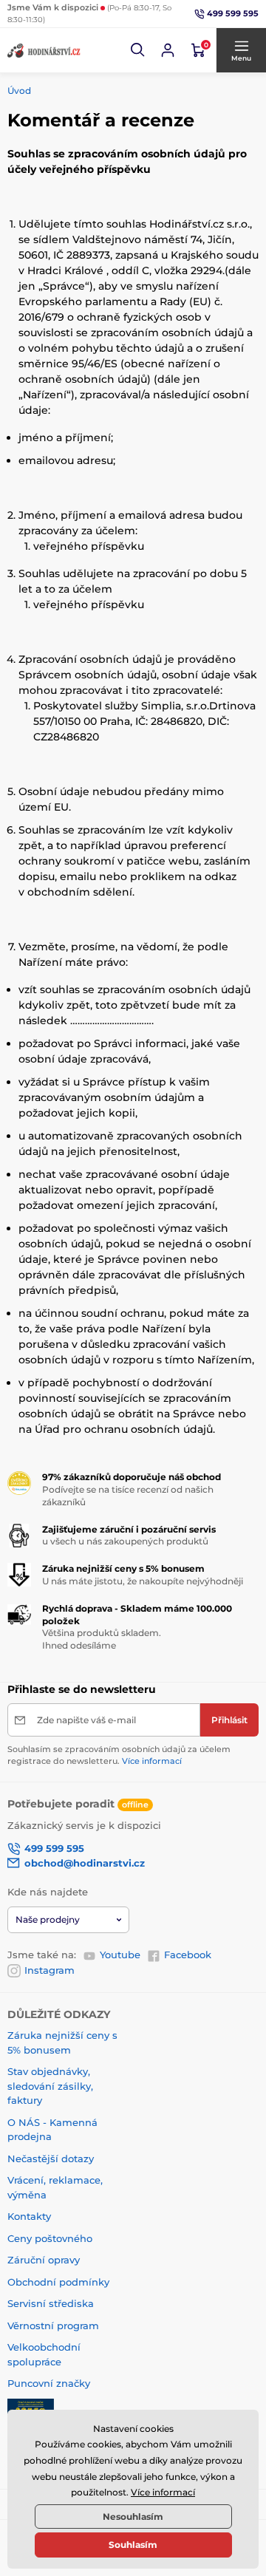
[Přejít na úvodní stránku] (44, 50)
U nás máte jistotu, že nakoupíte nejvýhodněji (143, 1581)
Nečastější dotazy (51, 2158)
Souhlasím (133, 2545)
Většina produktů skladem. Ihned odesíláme (102, 1639)
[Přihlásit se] (168, 50)
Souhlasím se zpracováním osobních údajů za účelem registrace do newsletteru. (119, 1755)
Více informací (152, 1761)
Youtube (120, 1955)
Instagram (50, 1970)
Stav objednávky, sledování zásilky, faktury (50, 2086)
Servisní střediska (51, 2303)
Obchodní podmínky (58, 2282)
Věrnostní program (53, 2325)
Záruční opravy (44, 2260)
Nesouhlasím (133, 2517)
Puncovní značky (49, 2383)
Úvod (19, 91)
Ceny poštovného (50, 2238)
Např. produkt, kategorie (102, 119)
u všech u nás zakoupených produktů (125, 1541)
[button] (138, 50)
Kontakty (29, 2216)
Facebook (188, 1955)
